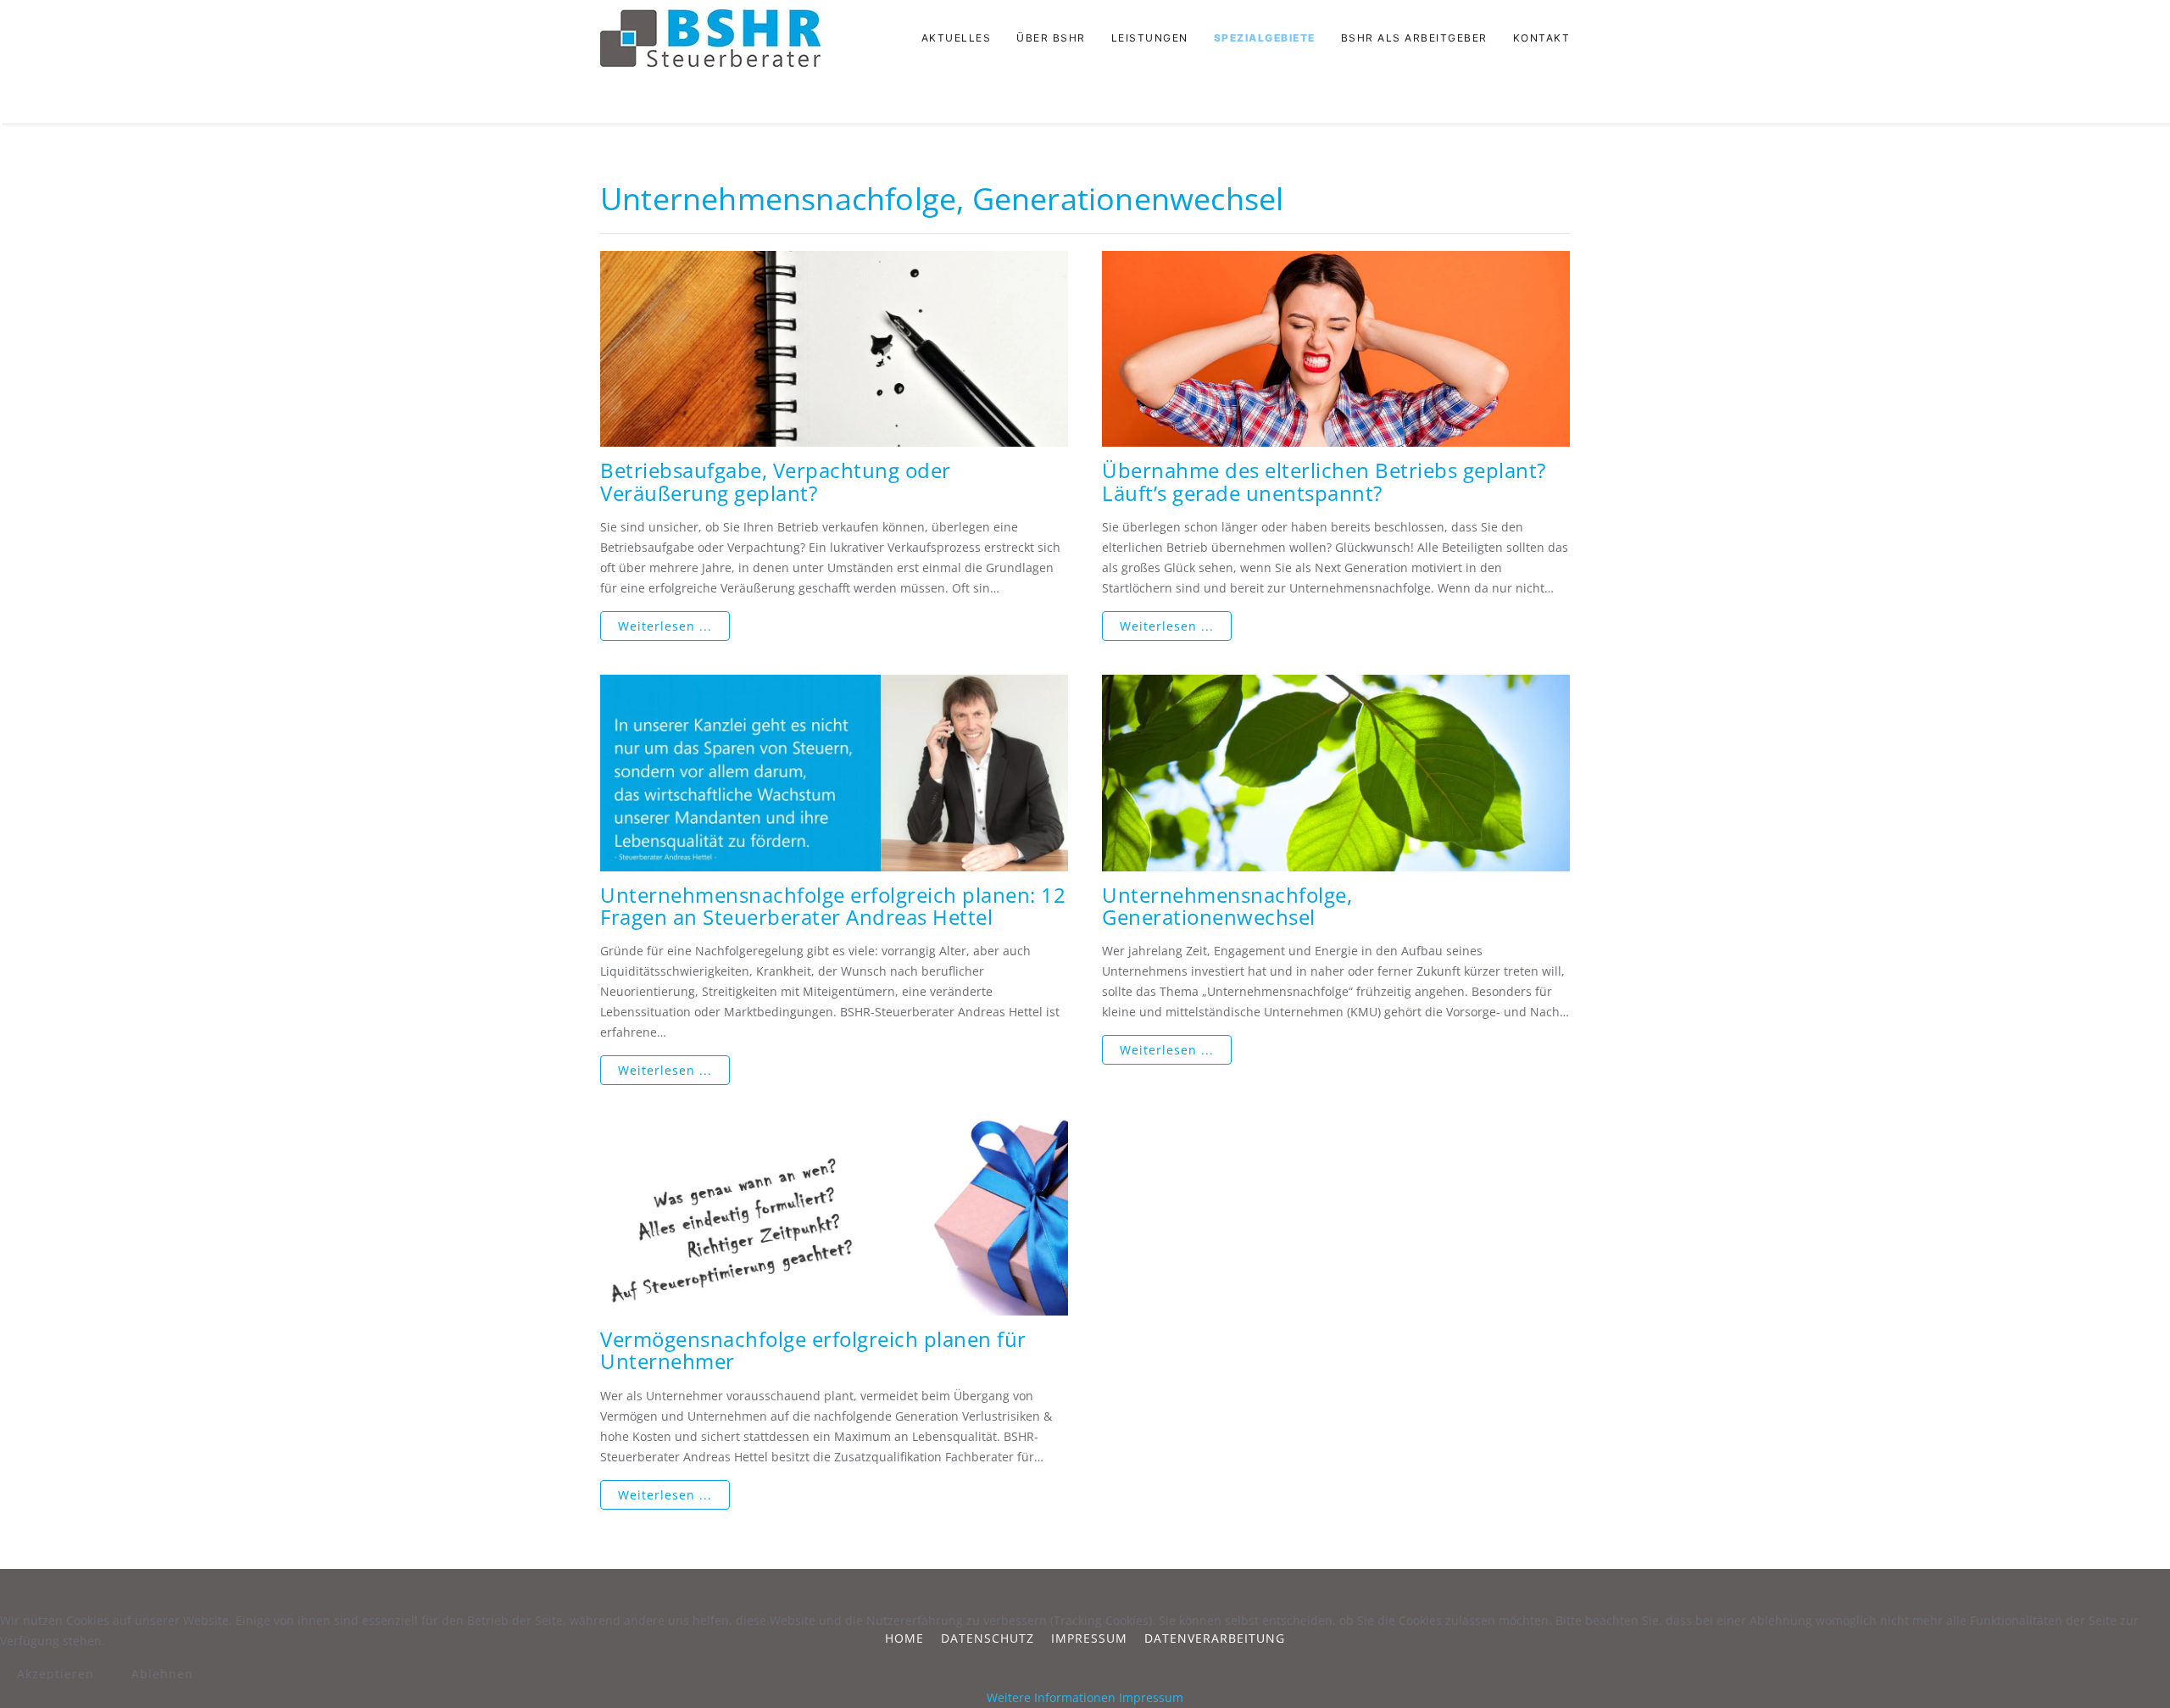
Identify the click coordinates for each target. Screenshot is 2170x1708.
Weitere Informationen (1051, 1697)
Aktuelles (957, 38)
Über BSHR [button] (1051, 38)
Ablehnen (162, 1674)
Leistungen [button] (1150, 38)
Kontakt (1542, 38)
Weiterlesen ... (665, 626)
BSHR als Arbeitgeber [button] (1414, 38)
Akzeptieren (56, 1674)
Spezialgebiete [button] (1265, 38)
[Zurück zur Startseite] (710, 38)
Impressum (1151, 1697)
